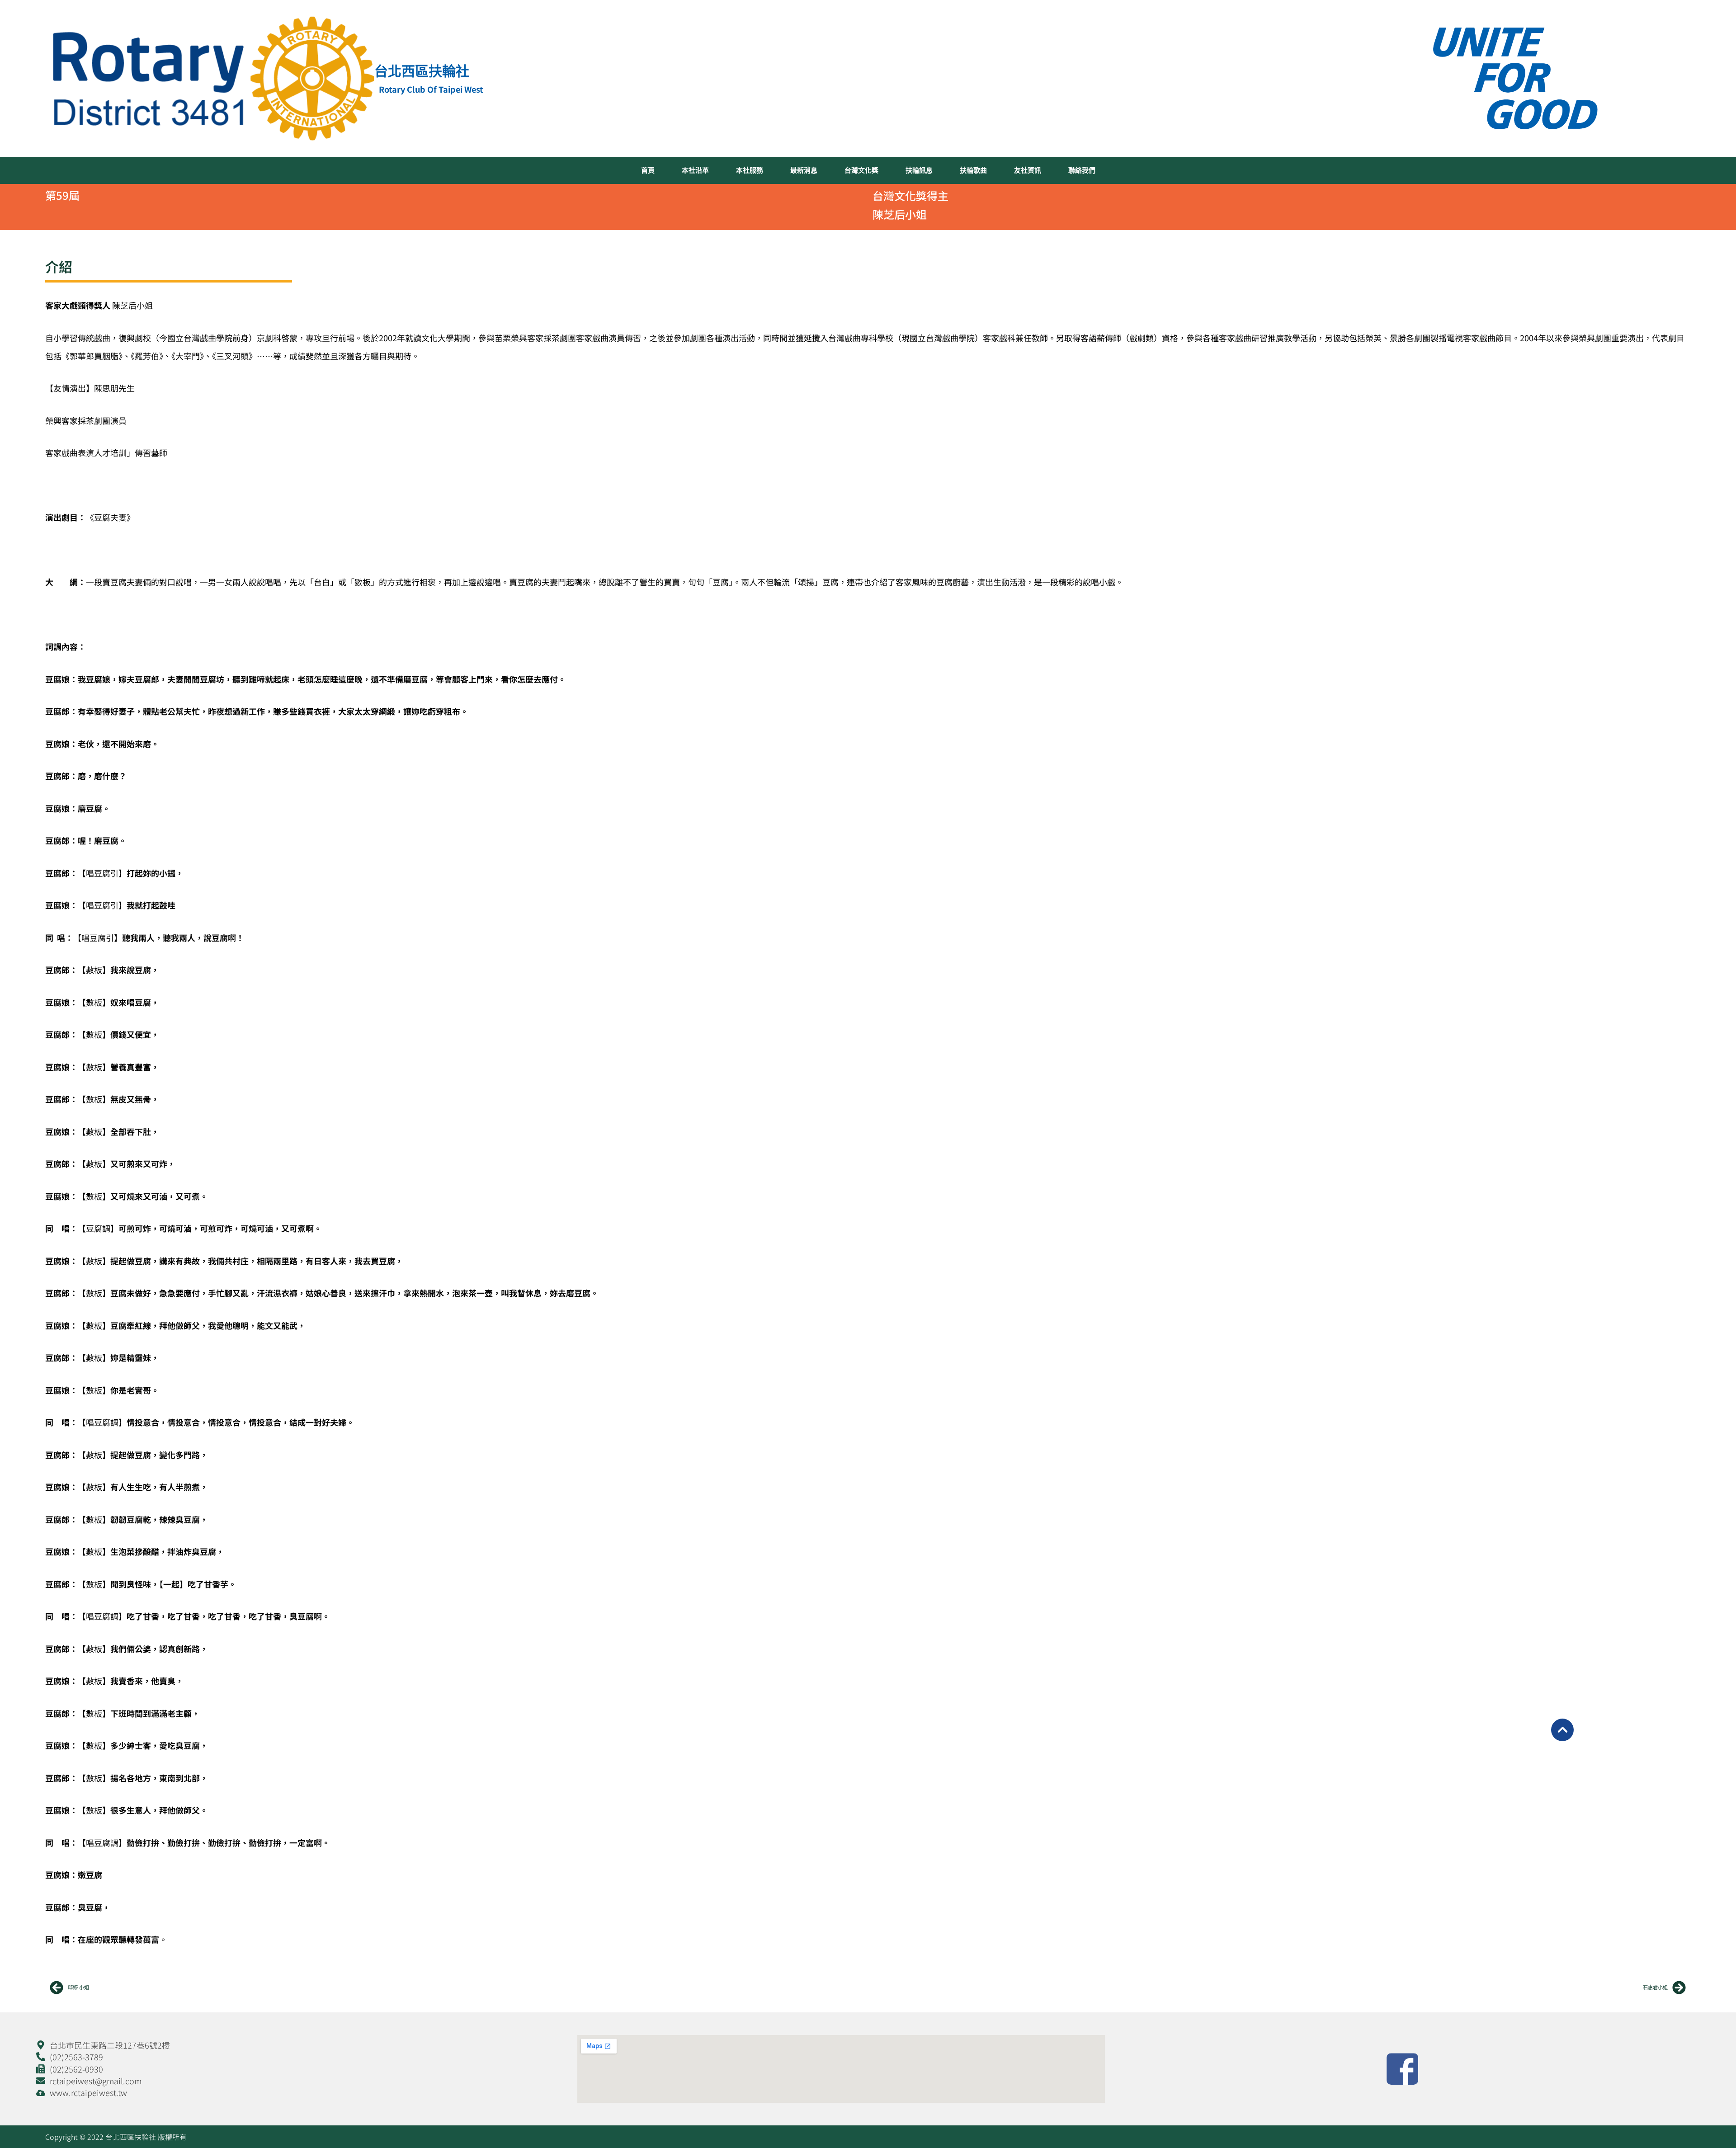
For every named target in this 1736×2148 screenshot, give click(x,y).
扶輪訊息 (919, 170)
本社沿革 (695, 170)
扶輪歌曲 (973, 170)
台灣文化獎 (861, 170)
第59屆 (62, 195)
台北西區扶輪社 (422, 71)
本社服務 (750, 170)
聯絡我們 (1082, 170)
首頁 (648, 170)
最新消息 (804, 170)
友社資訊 (1028, 170)
